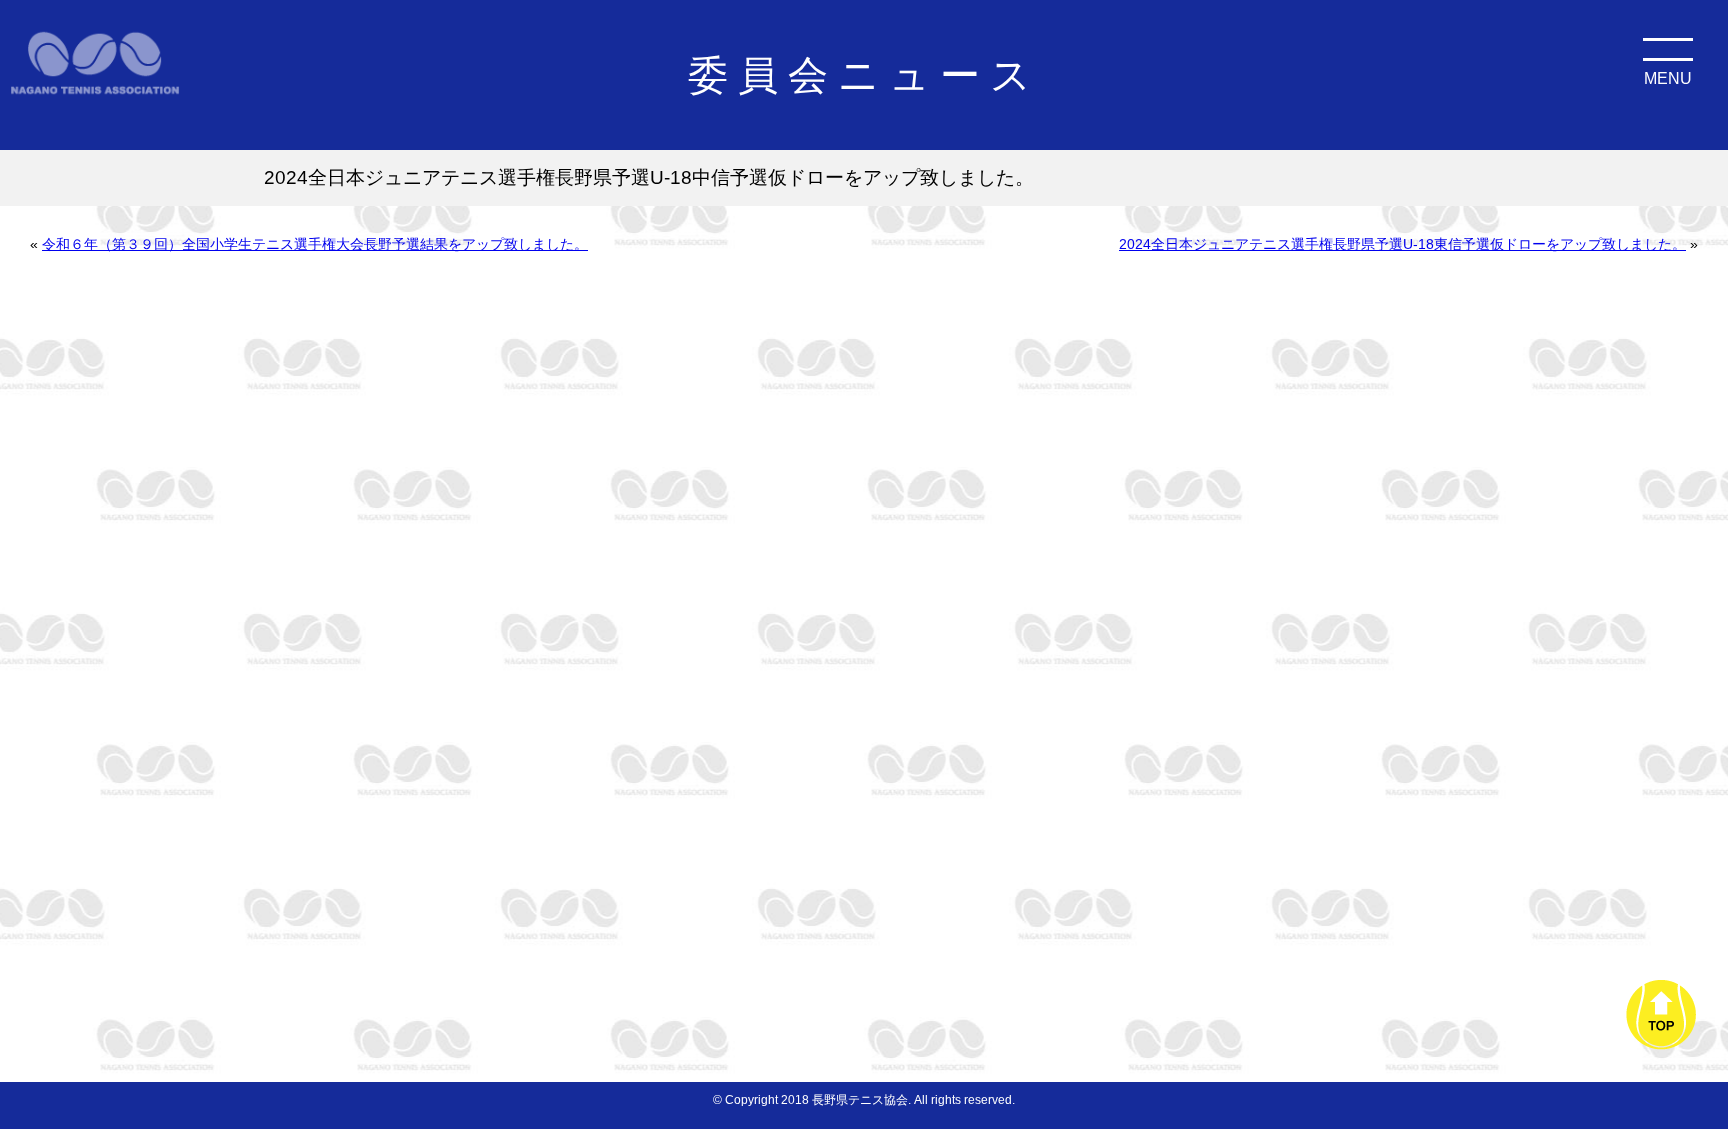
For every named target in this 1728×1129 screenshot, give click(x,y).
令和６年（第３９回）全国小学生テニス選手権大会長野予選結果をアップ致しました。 (315, 244)
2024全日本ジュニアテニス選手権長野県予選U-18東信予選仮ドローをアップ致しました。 (1402, 244)
